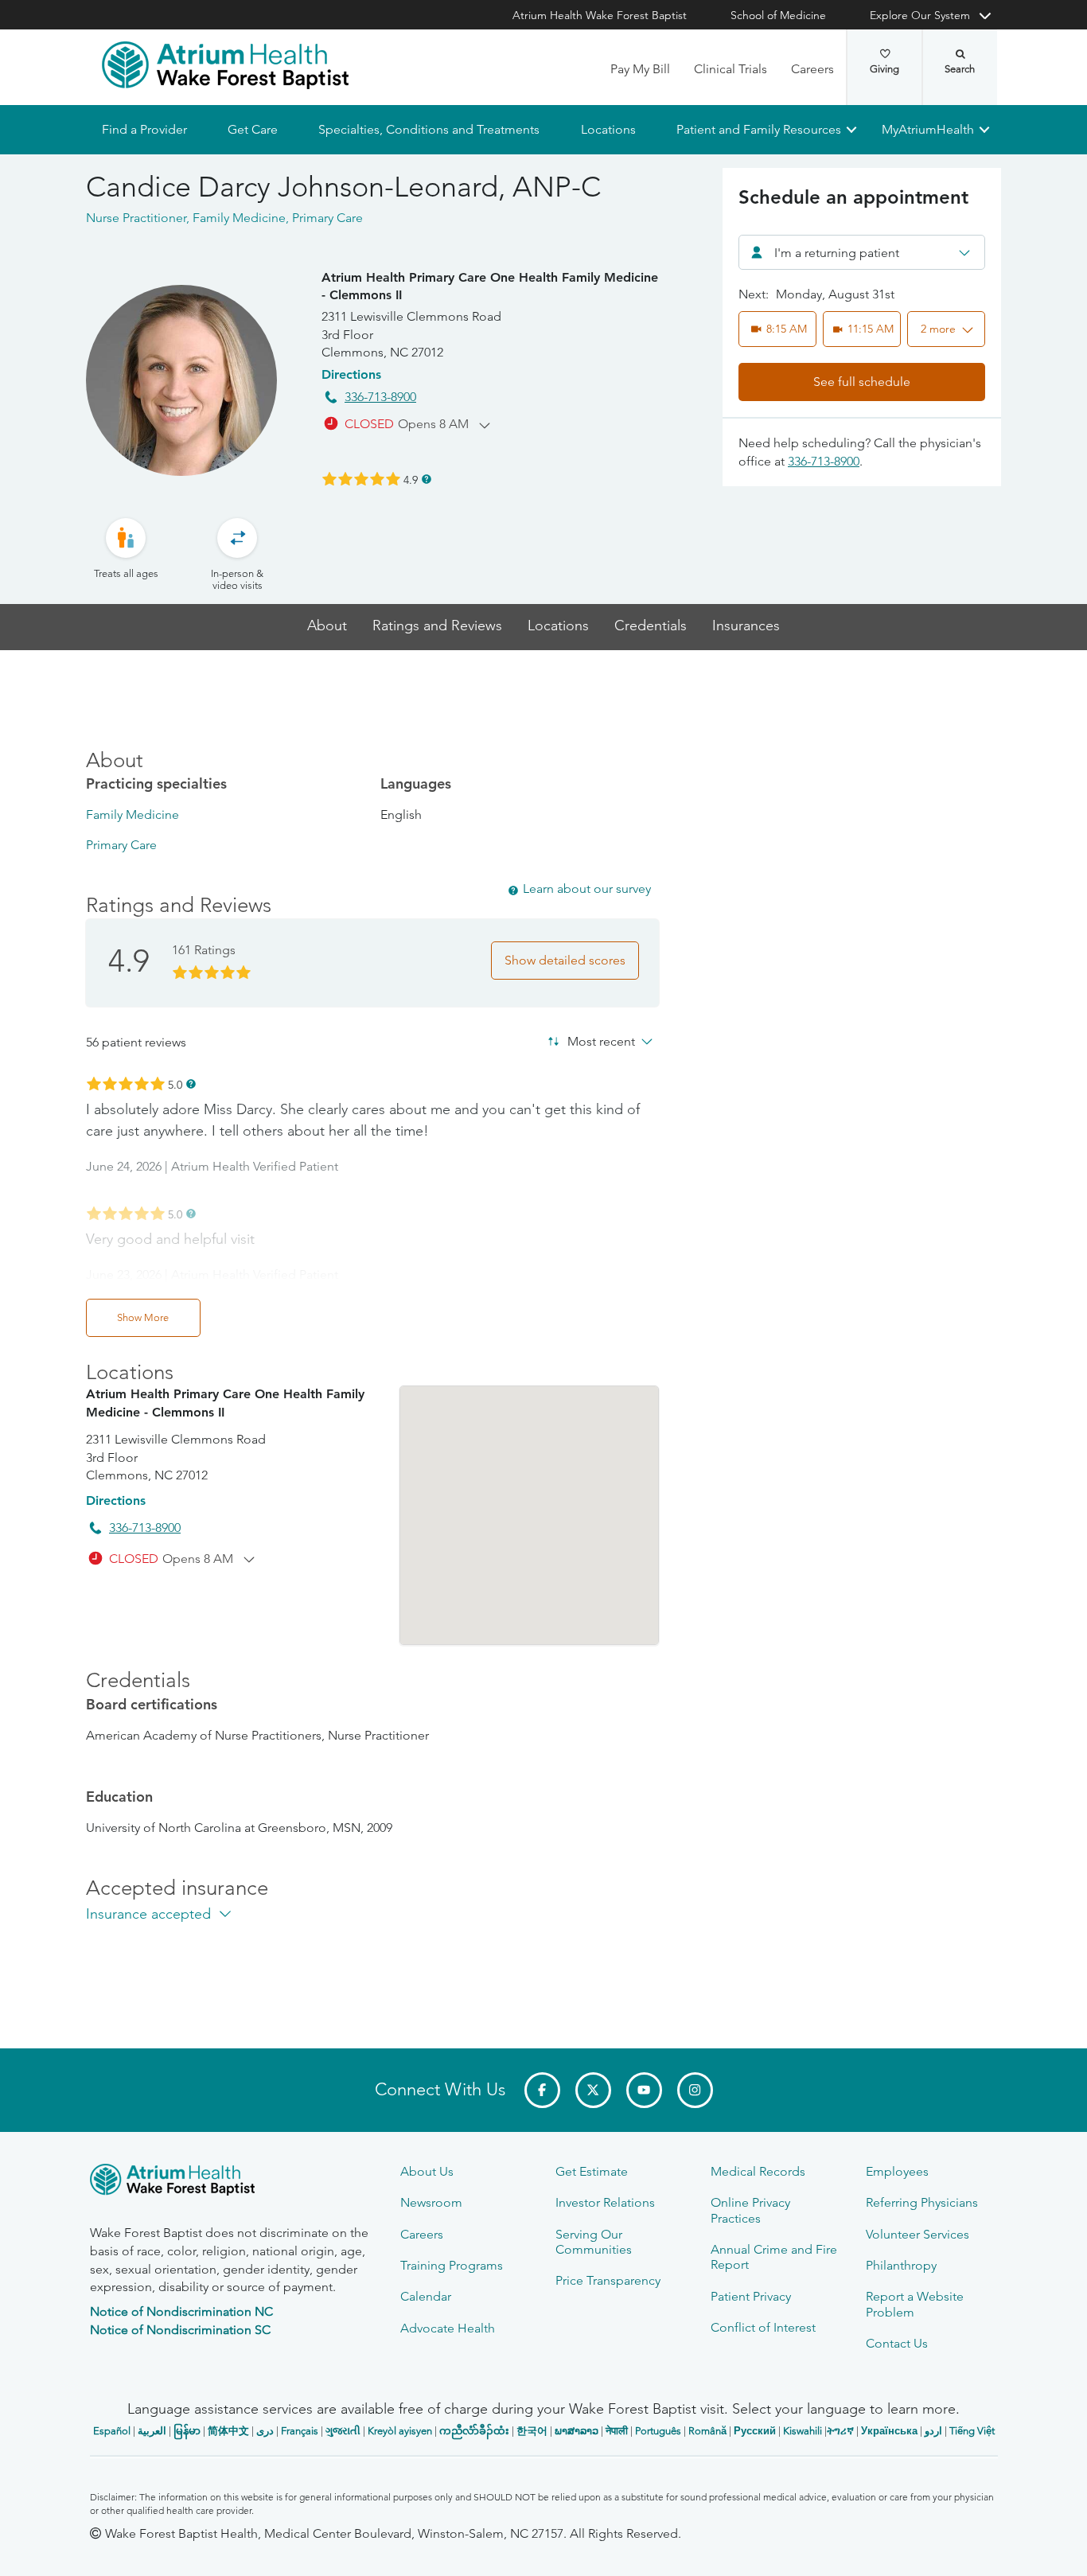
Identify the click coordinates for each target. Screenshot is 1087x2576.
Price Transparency (608, 2280)
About (327, 626)
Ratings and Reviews (437, 626)
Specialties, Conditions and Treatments (429, 129)
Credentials (651, 626)
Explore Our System (920, 15)
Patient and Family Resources (758, 129)
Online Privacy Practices (750, 2210)
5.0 (175, 1084)
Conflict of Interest (763, 2327)
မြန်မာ (187, 2431)
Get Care (253, 129)
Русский (755, 2431)
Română (707, 2431)
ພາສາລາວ (577, 2431)
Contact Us (897, 2343)
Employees (897, 2171)
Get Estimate (592, 2171)
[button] (946, 329)
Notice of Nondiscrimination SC (180, 2330)
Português (658, 2431)
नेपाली (617, 2431)
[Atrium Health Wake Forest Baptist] (225, 65)
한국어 (532, 2431)
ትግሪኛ (840, 2431)
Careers (812, 69)
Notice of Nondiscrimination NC (181, 2311)
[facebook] (542, 2090)
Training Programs (452, 2265)
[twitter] (593, 2090)
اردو (933, 2431)
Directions (351, 374)
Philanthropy (901, 2265)
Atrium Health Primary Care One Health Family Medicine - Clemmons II (490, 286)
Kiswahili (803, 2431)
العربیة (152, 2431)
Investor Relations (605, 2202)
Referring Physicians (922, 2202)
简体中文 (228, 2431)
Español (112, 2431)
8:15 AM (787, 329)
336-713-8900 (380, 397)
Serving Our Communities (594, 2242)
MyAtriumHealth (928, 129)
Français (300, 2431)
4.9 (411, 479)
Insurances (746, 626)
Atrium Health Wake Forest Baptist (600, 15)
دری (265, 2431)
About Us (427, 2171)
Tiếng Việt (972, 2431)
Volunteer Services (918, 2234)
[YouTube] (644, 2090)
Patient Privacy (751, 2296)
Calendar (426, 2296)
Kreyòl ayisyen (400, 2431)
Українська (889, 2431)
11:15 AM (871, 329)
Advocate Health (448, 2328)
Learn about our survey (587, 889)
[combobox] (862, 252)
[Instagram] (695, 2090)
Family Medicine (132, 814)
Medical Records (758, 2171)
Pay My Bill (640, 69)
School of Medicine (778, 15)
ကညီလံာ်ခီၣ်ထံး (474, 2431)
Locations (608, 129)
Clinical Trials (731, 69)
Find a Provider (144, 129)
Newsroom (431, 2202)
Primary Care (121, 845)
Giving (884, 69)
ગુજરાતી (343, 2431)
